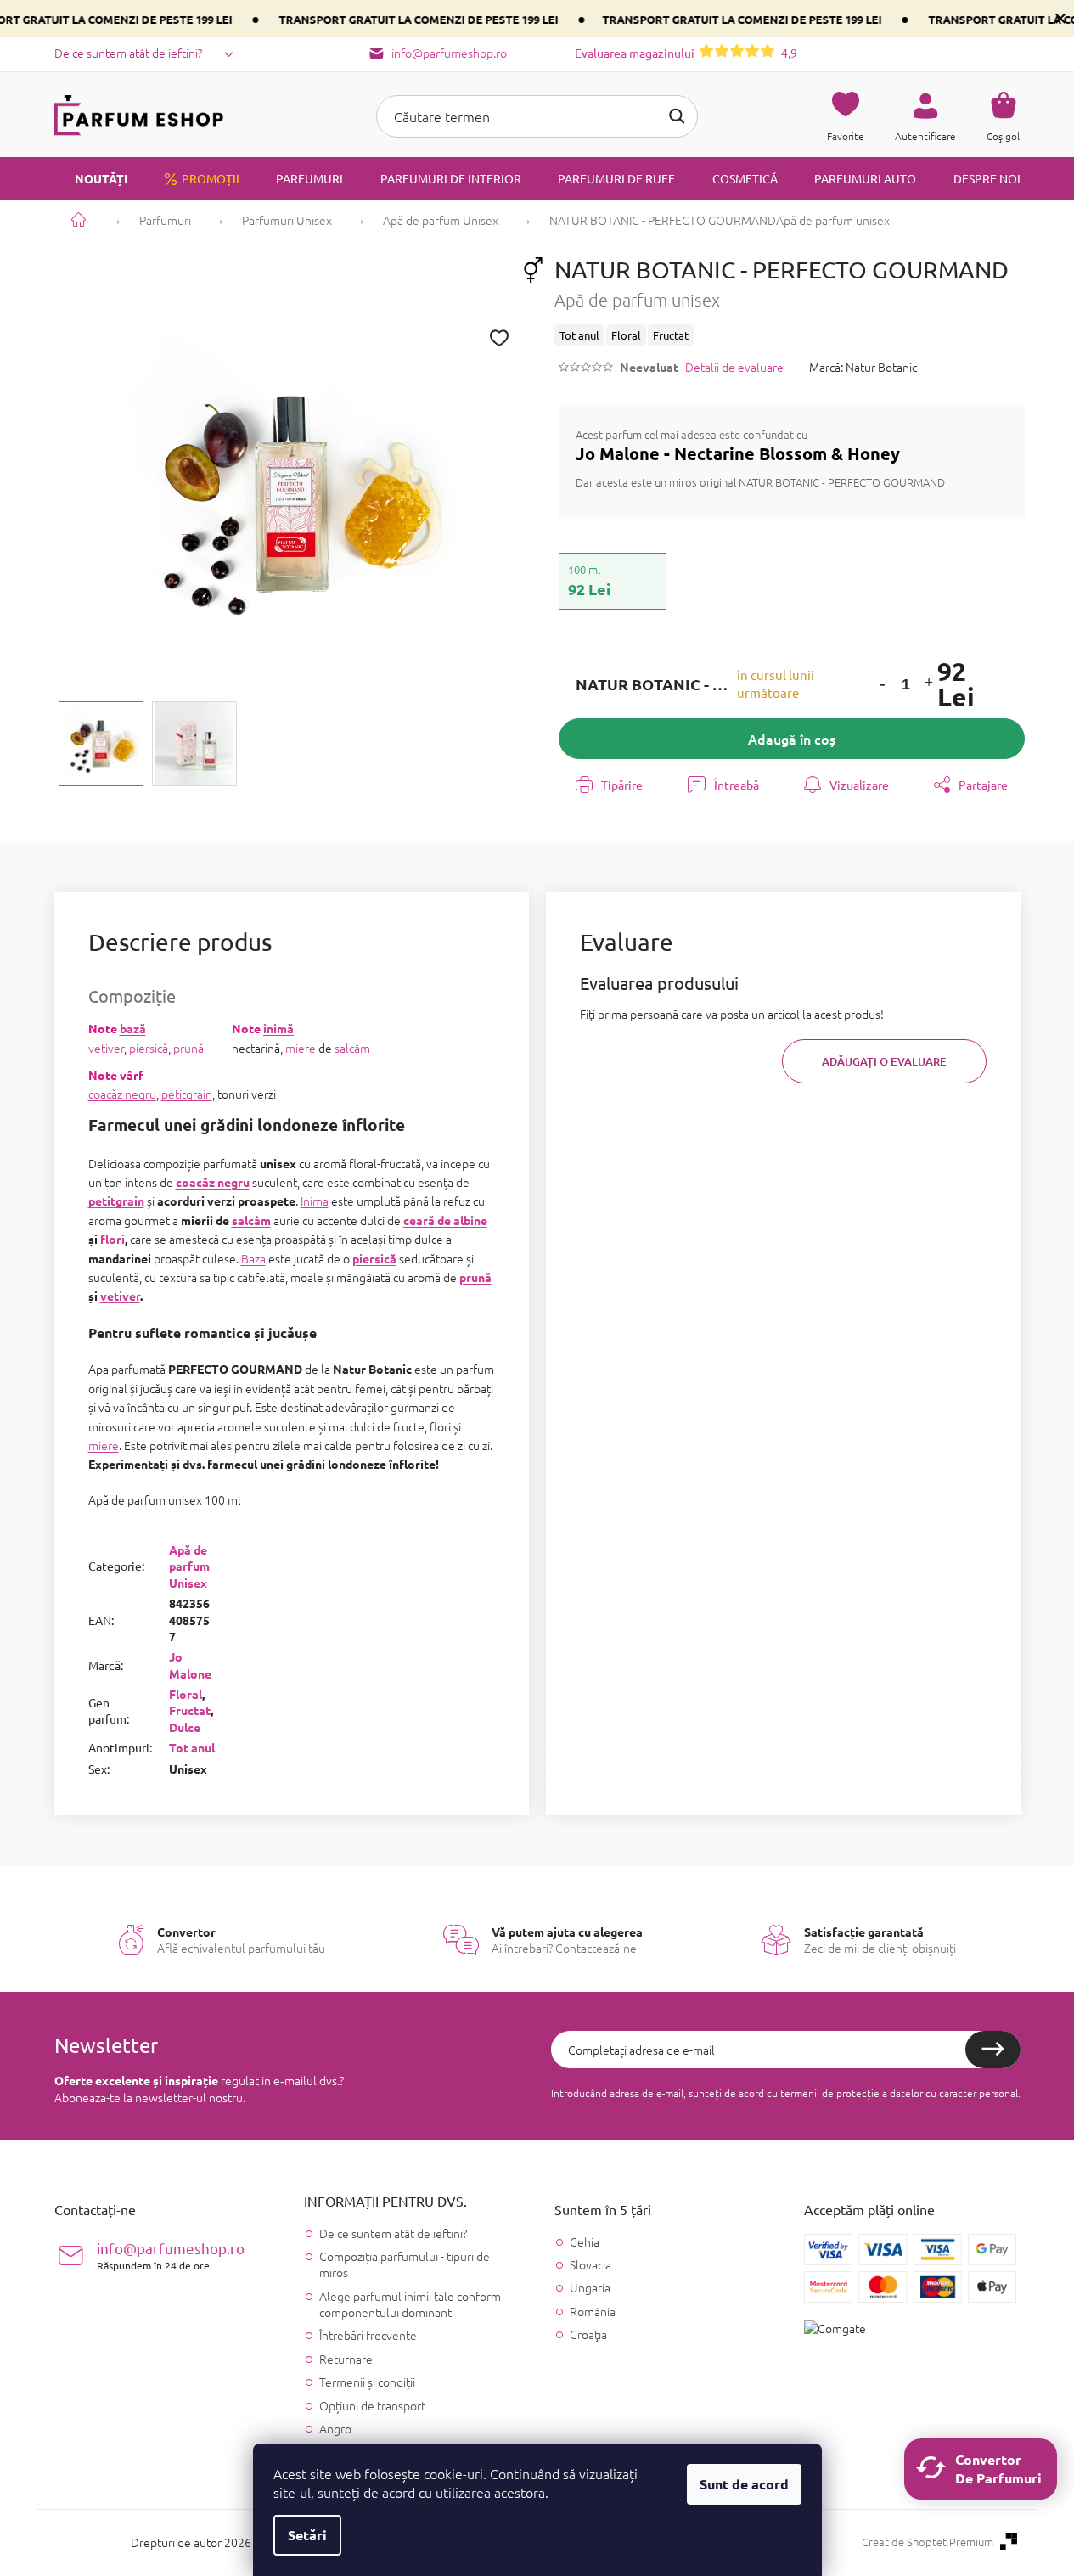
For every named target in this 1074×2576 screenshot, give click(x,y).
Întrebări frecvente (368, 2335)
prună (188, 1048)
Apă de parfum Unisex (189, 1566)
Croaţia (588, 2334)
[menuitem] (91, 178)
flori (112, 1239)
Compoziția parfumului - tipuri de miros (405, 2264)
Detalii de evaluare (734, 367)
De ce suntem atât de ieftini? (128, 53)
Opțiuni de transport (372, 2405)
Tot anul (192, 1747)
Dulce (185, 1727)
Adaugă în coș (792, 739)
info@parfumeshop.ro (171, 2255)
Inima (315, 1201)
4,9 (686, 53)
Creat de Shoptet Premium (928, 2542)
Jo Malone (190, 1665)
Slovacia (590, 2265)
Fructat (190, 1710)
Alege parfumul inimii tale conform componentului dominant (410, 2304)
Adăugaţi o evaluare (884, 1061)
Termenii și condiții (367, 2382)
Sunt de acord (744, 2484)
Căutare (677, 116)
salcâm (352, 1048)
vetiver (106, 1048)
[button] (882, 685)
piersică (149, 1048)
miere (301, 1048)
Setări (307, 2535)
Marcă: (863, 367)
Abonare (993, 2050)
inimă (278, 1028)
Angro (335, 2428)
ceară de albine (445, 1220)
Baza (253, 1258)
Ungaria (590, 2288)
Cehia (585, 2242)
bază (133, 1028)
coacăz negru (122, 1094)
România (593, 2312)
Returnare (346, 2359)
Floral (186, 1694)
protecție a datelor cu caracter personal (927, 2093)
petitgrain (187, 1094)
